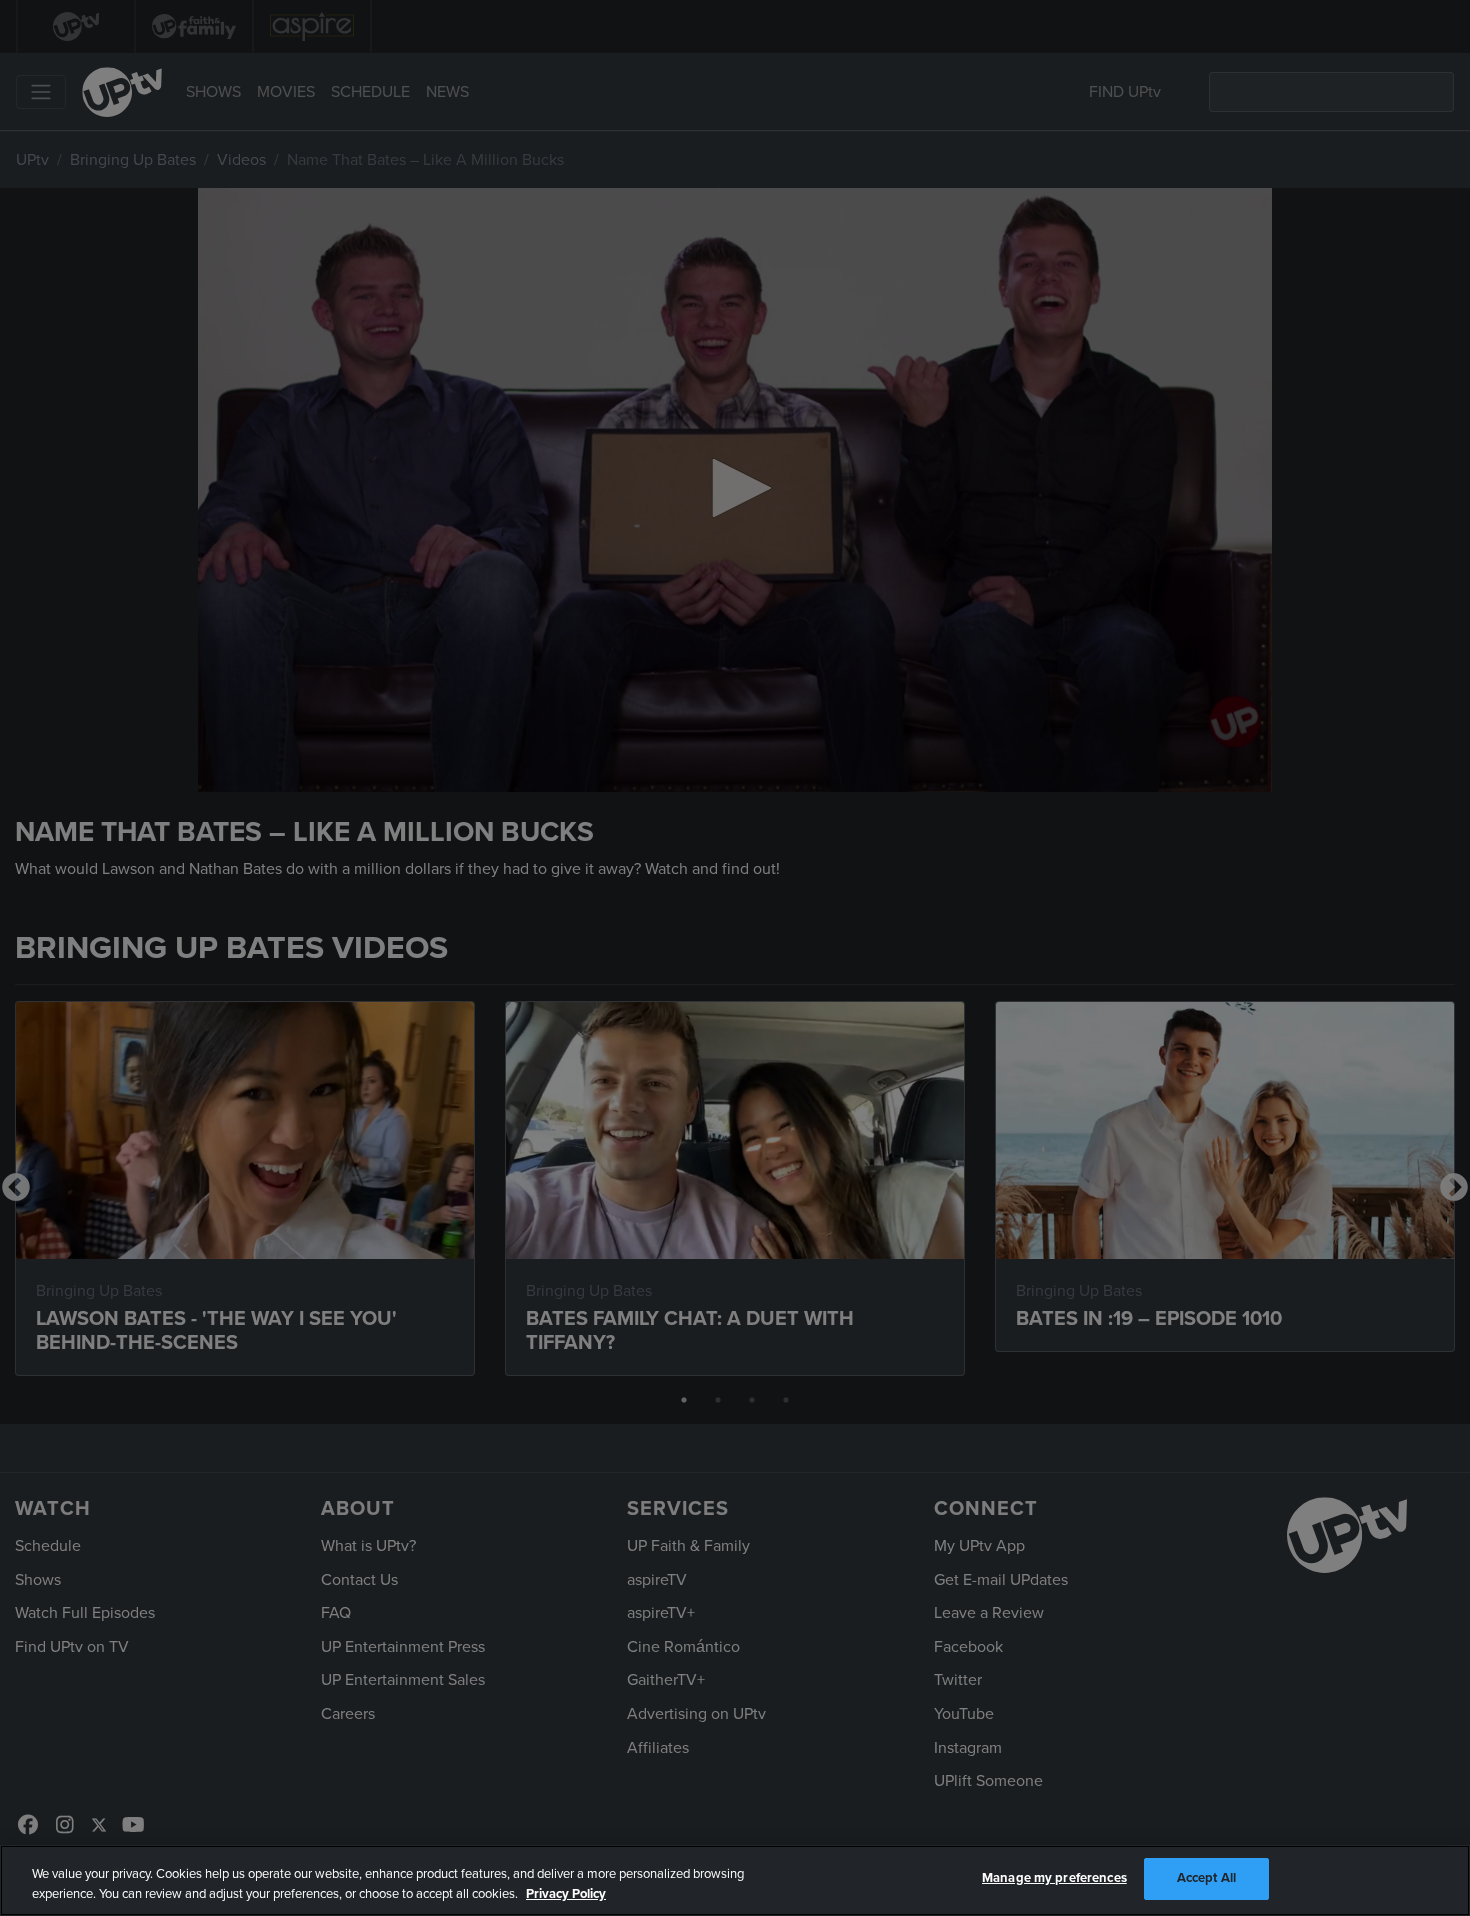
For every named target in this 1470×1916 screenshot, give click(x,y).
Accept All (1206, 1878)
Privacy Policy (566, 1894)
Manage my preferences (1054, 1878)
